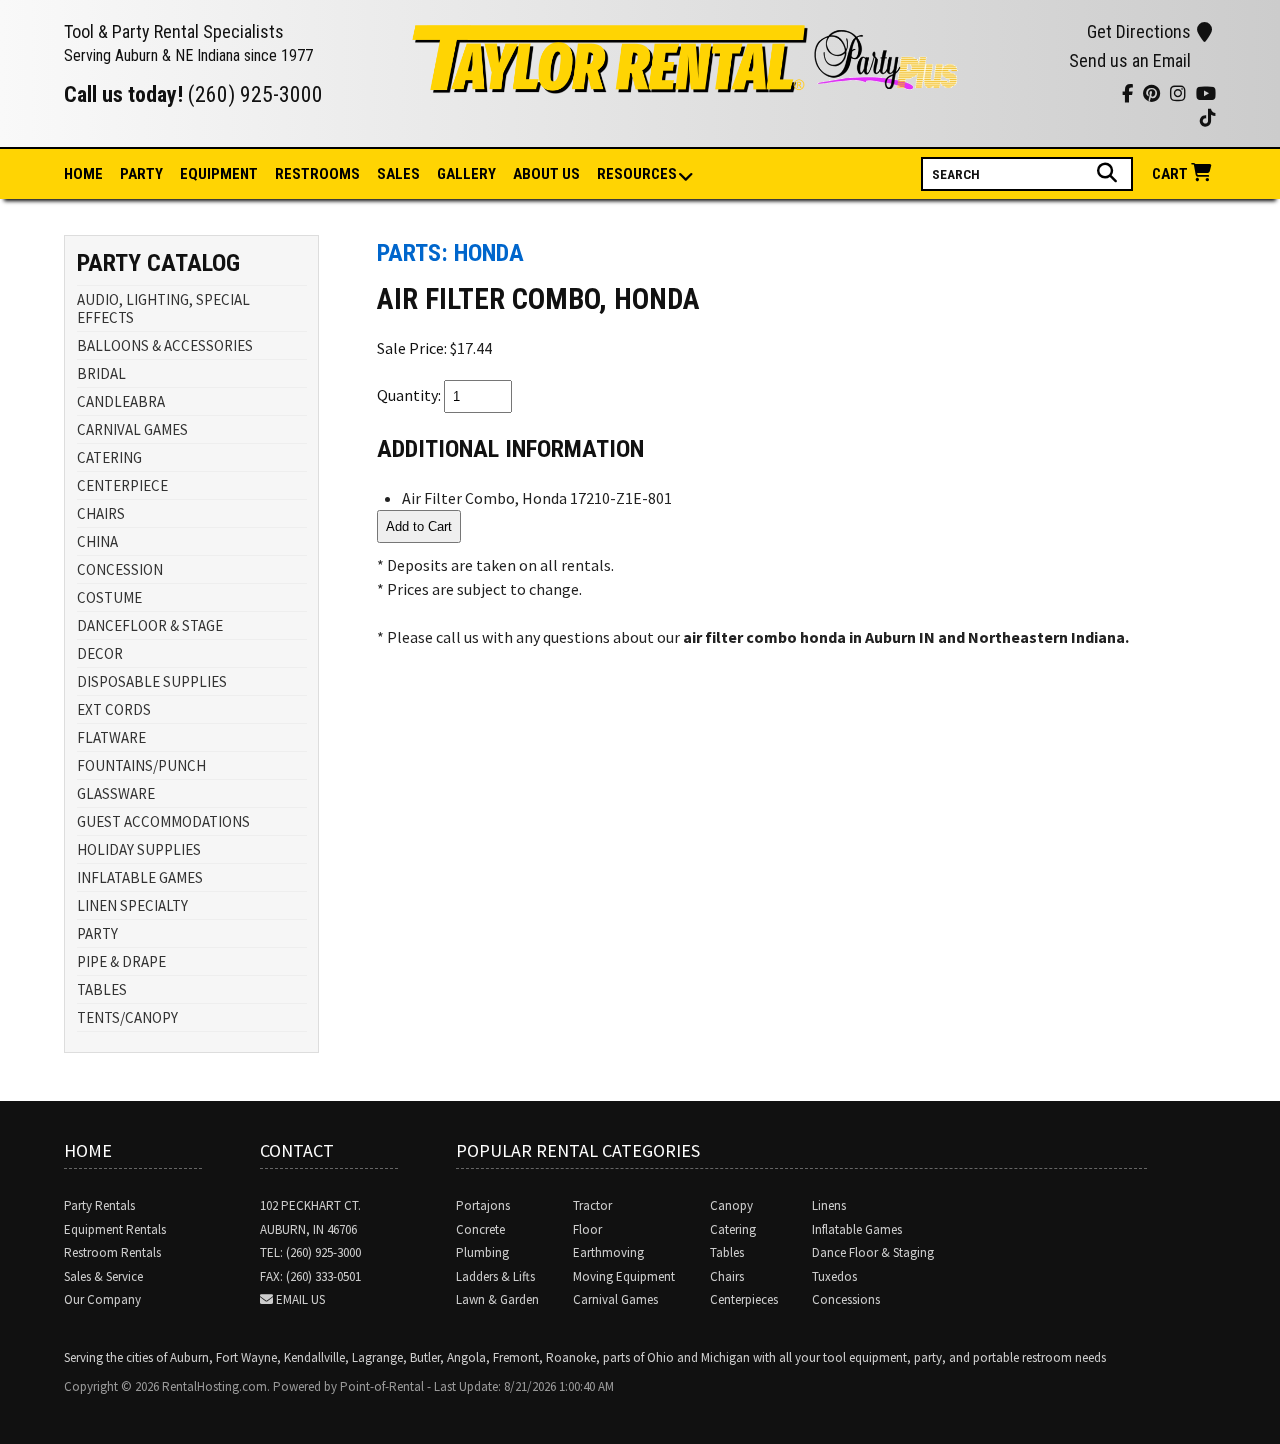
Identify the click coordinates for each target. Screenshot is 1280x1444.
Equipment (219, 174)
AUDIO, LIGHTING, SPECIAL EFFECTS (163, 308)
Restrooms (317, 174)
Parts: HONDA (450, 253)
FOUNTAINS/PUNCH (141, 765)
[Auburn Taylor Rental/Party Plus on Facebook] (1074, 96)
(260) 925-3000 (255, 94)
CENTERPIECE (122, 485)
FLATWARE (111, 737)
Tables (727, 1252)
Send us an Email (1130, 60)
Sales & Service (103, 1276)
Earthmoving (608, 1252)
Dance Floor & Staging (873, 1252)
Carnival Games (615, 1299)
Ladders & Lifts (495, 1276)
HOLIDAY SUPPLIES (139, 849)
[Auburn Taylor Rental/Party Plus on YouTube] (999, 96)
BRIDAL (101, 373)
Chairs (727, 1276)
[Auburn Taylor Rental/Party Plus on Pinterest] (1049, 96)
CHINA (97, 541)
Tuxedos (834, 1276)
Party (141, 174)
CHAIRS (101, 513)
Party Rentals (99, 1205)
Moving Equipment (624, 1276)
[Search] (1109, 173)
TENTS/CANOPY (127, 1017)
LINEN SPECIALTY (132, 905)
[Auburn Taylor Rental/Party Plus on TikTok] (1099, 96)
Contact (297, 1150)
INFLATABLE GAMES (140, 877)
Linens (829, 1205)
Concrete (480, 1229)
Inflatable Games (857, 1229)
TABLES (102, 989)
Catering (733, 1229)
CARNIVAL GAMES (132, 429)
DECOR (100, 653)
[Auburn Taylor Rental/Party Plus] (686, 82)
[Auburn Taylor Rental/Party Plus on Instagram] (1024, 96)
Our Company (102, 1299)
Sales (398, 174)
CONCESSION (120, 569)
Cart (1171, 174)
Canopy (731, 1205)
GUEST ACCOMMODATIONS (163, 821)
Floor (587, 1229)
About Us (546, 174)
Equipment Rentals (115, 1229)
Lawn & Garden (497, 1299)
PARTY (97, 933)
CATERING (109, 457)
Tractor (592, 1205)
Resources (637, 174)
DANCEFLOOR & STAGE (150, 625)
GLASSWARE (116, 793)
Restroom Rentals (112, 1252)
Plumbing (482, 1252)
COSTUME (109, 597)
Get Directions (1139, 31)
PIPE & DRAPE (121, 961)
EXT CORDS (114, 709)
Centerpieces (744, 1299)
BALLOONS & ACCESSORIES (165, 345)
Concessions (846, 1299)
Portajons (483, 1205)
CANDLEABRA (121, 401)
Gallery (466, 174)
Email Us (300, 1299)
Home (83, 174)
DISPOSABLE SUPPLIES (152, 681)
